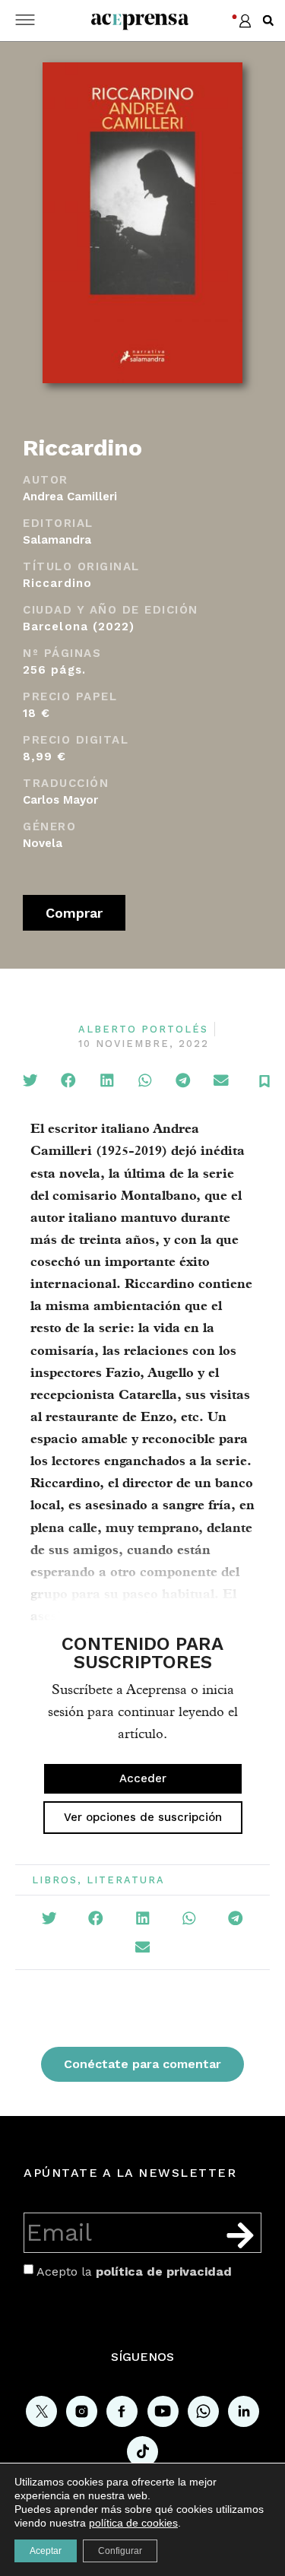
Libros (55, 1880)
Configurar (120, 2551)
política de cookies (133, 2523)
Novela (43, 843)
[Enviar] (240, 2235)
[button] (268, 21)
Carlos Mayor (60, 800)
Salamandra (57, 540)
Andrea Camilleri (70, 496)
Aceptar (46, 2551)
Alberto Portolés (143, 1029)
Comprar (74, 913)
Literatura (126, 1880)
